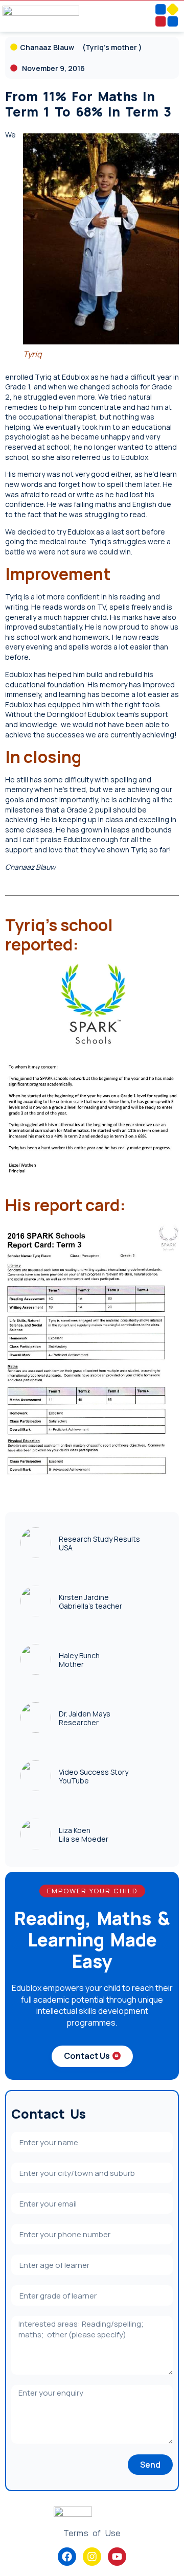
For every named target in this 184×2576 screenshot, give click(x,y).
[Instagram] (92, 2557)
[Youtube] (117, 2557)
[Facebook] (67, 2557)
